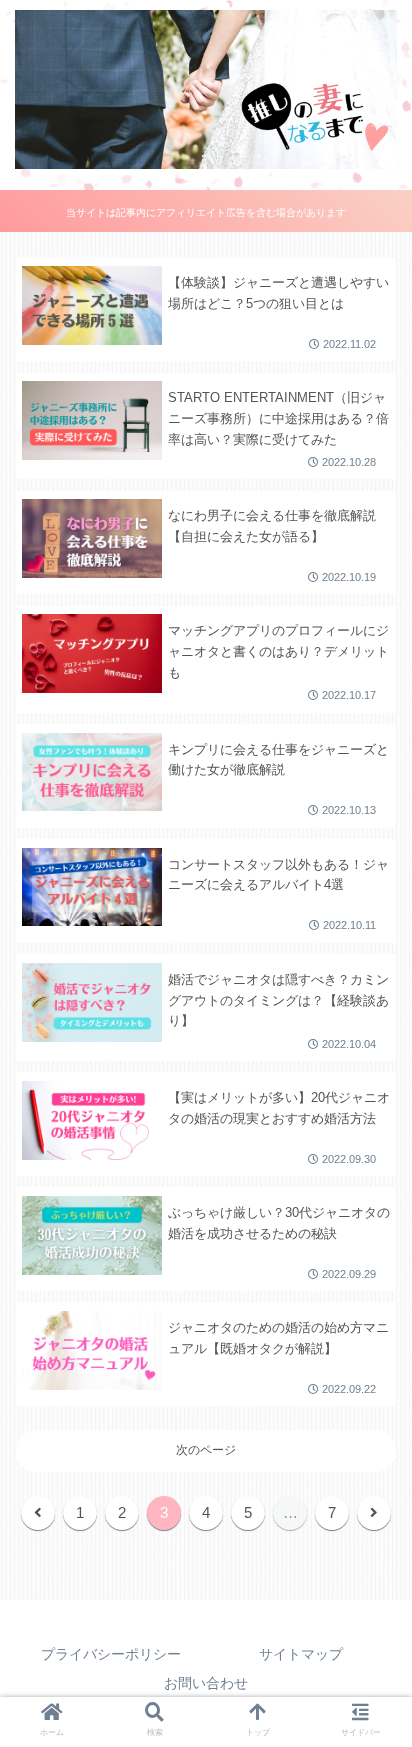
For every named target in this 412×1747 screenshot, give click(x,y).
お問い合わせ (206, 1683)
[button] (370, 1446)
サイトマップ (301, 1654)
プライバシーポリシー (111, 1654)
